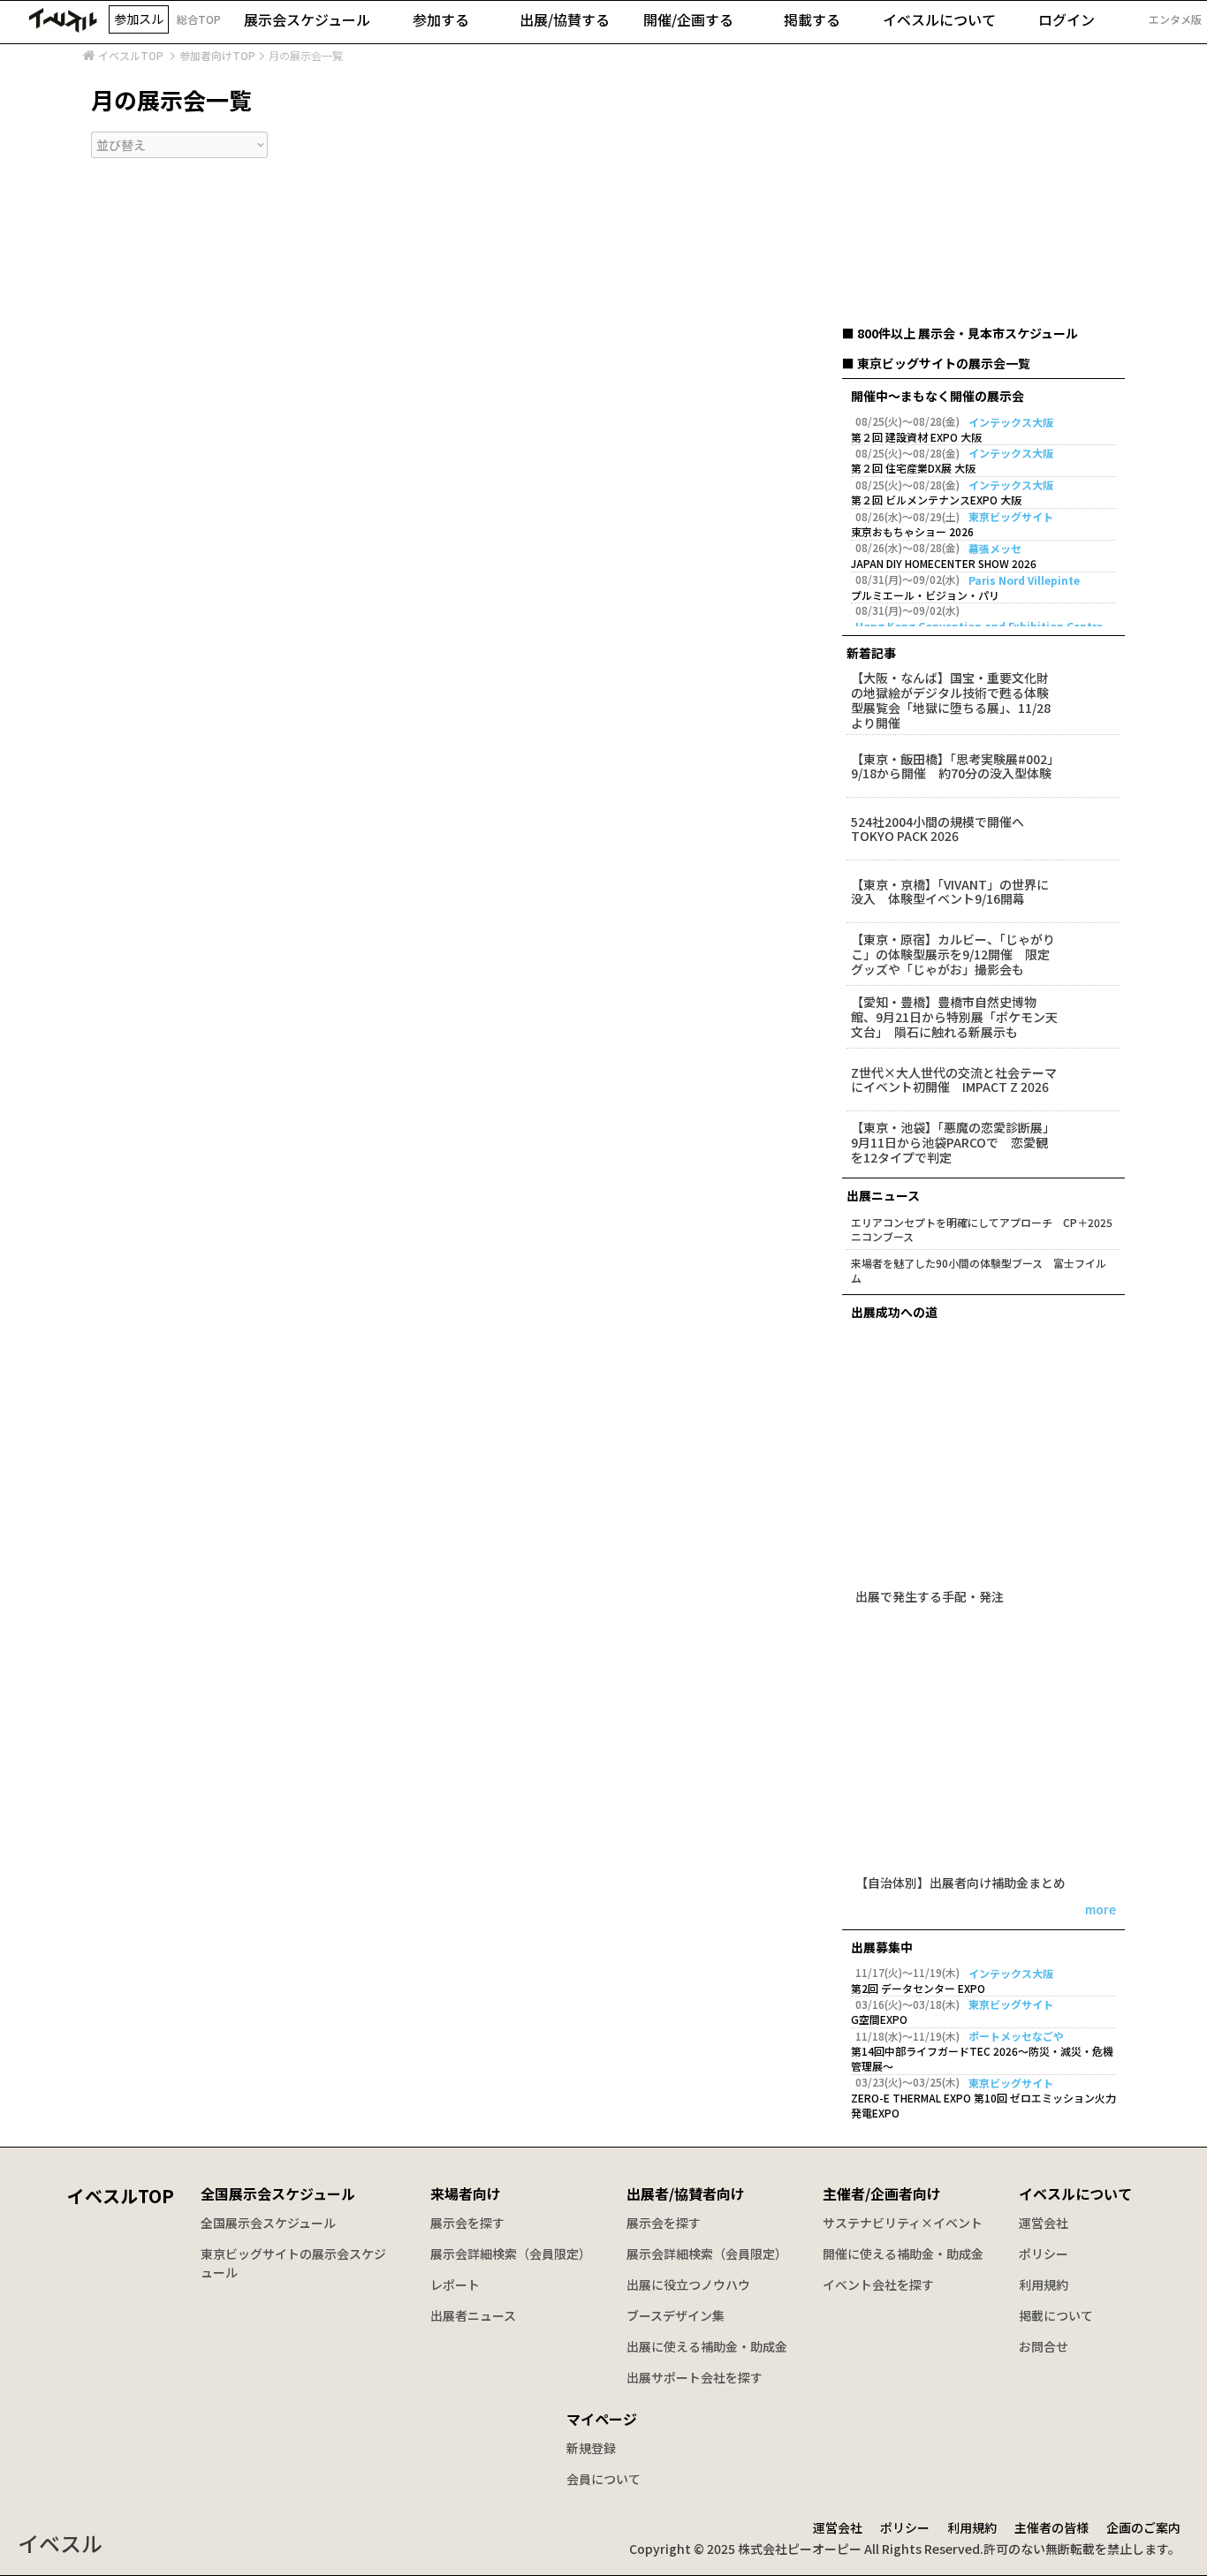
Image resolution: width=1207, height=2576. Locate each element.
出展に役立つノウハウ (688, 2284)
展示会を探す (467, 2223)
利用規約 (1044, 2284)
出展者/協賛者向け (686, 2193)
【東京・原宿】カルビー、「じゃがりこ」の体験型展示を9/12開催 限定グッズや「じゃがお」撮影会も (953, 954)
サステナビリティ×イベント (903, 2223)
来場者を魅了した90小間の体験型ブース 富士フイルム (979, 1271)
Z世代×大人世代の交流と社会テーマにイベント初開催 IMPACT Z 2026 (954, 1080)
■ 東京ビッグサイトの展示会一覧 (936, 363)
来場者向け (466, 2193)
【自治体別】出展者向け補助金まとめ (960, 1884)
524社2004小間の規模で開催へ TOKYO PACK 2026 (944, 830)
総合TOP (199, 19)
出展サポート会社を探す (695, 2377)
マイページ (602, 2419)
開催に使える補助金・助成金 (903, 2254)
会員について (603, 2479)
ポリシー (1044, 2254)
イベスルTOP (131, 56)
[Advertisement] (983, 211)
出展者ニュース (473, 2315)
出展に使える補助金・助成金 (707, 2346)
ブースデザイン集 (676, 2315)
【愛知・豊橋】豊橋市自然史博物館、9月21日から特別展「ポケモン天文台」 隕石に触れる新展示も (954, 1017)
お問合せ (1044, 2346)
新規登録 (591, 2448)
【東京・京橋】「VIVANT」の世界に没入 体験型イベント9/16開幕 (950, 892)
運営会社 (1044, 2223)
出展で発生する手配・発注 (930, 1598)
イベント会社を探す (878, 2284)
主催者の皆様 (1051, 2527)
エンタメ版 (1175, 19)
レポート (455, 2284)
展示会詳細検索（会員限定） (511, 2254)
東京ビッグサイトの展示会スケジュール (293, 2263)
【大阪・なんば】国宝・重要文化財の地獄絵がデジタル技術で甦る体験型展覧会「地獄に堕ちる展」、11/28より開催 (951, 700)
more (1101, 1910)
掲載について (1056, 2315)
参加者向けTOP (217, 56)
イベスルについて (1075, 2193)
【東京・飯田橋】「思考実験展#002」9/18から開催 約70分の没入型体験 (952, 767)
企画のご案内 (1143, 2527)
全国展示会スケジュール (278, 2193)
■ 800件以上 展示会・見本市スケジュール (960, 333)
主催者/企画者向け (882, 2193)
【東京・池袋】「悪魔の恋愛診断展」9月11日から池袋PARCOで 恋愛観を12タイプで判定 (953, 1142)
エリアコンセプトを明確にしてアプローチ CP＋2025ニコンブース (982, 1230)
